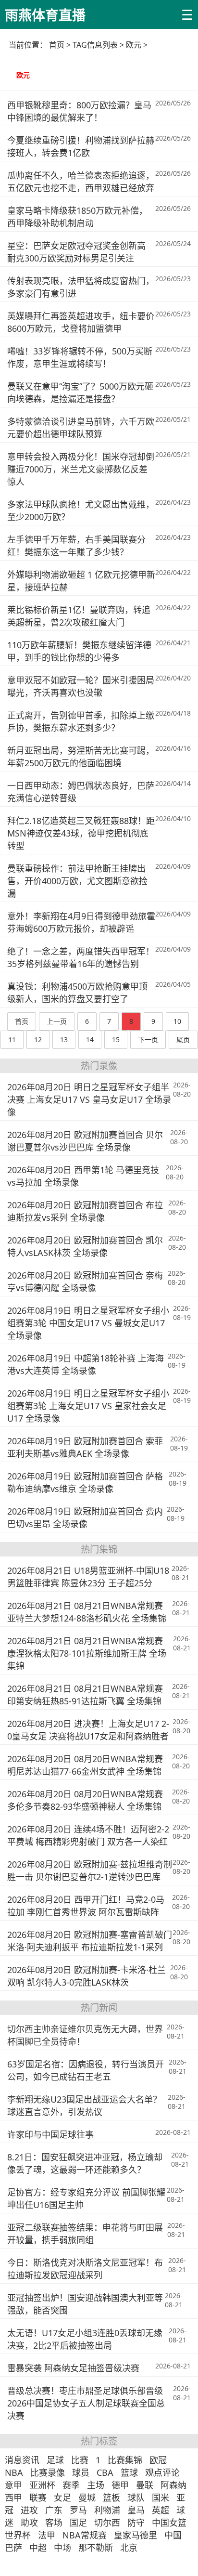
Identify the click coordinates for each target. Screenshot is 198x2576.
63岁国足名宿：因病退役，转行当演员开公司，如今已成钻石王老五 (86, 2070)
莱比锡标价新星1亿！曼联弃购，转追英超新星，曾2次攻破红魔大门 (79, 616)
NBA (14, 2472)
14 (90, 1040)
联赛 (38, 2498)
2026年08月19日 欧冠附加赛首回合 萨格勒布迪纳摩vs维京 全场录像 (85, 1482)
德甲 (120, 2485)
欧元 (23, 75)
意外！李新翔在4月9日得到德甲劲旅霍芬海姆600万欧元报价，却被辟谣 (81, 922)
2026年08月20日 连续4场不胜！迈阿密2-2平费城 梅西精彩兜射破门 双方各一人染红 (88, 1835)
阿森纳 (173, 2485)
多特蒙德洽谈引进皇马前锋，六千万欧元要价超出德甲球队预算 (81, 428)
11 (12, 1040)
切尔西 (107, 2523)
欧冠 (158, 2460)
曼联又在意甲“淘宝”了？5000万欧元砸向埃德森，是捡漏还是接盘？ (80, 392)
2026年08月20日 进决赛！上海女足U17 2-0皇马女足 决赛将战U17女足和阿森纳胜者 (88, 1730)
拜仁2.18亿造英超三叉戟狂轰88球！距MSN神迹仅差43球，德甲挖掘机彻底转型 (81, 833)
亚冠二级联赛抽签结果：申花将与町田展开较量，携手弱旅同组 (85, 2234)
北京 (129, 2548)
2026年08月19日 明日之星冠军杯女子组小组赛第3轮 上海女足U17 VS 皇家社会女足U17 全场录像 (88, 1406)
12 (38, 1040)
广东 (54, 2510)
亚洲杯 (42, 2485)
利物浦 (107, 2510)
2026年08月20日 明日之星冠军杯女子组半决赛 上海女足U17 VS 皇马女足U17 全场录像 (89, 1099)
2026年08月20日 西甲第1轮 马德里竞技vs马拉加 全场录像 (83, 1176)
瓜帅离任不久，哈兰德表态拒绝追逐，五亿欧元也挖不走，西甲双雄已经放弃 (81, 182)
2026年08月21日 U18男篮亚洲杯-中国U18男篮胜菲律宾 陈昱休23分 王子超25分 (88, 1577)
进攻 (29, 2510)
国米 (161, 2498)
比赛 (80, 2460)
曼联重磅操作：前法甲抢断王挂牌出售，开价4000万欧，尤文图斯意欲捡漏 (77, 881)
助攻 (29, 2523)
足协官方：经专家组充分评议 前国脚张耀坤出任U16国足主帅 (86, 2198)
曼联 (145, 2485)
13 (64, 1040)
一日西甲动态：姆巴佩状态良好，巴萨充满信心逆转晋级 (81, 792)
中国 (173, 2535)
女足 (62, 2498)
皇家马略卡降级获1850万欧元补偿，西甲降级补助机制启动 (77, 217)
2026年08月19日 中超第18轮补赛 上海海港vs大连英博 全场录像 (86, 1364)
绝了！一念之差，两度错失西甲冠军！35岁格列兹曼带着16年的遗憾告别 (81, 957)
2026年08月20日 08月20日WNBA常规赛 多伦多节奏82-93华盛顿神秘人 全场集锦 (85, 1800)
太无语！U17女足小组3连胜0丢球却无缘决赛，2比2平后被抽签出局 (85, 2339)
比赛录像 (48, 2472)
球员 (81, 2472)
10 (177, 1021)
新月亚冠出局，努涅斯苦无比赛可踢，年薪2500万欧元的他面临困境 (81, 757)
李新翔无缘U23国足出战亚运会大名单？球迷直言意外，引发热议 (84, 2105)
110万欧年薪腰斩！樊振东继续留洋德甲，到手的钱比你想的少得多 (79, 651)
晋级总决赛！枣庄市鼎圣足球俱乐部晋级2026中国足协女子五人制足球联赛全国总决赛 (86, 2403)
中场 (62, 2548)
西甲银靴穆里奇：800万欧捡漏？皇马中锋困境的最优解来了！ (79, 111)
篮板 (111, 2498)
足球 (55, 2460)
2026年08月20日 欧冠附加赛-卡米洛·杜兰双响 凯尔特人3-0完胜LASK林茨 (87, 1976)
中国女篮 (169, 2523)
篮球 (129, 2472)
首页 (57, 45)
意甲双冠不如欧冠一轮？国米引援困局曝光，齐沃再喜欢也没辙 (81, 686)
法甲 (47, 2535)
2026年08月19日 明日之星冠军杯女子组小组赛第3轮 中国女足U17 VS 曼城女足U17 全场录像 (88, 1323)
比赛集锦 (125, 2460)
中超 (38, 2548)
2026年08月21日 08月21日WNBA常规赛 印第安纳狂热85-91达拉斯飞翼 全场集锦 (85, 1695)
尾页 (183, 1040)
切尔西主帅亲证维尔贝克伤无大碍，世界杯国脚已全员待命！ (85, 2035)
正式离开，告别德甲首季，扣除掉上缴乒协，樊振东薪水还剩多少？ (81, 721)
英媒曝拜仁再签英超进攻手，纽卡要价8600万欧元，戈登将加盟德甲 (81, 322)
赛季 (71, 2485)
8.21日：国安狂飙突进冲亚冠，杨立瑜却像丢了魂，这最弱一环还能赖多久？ (85, 2163)
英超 (161, 2510)
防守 (136, 2523)
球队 (136, 2498)
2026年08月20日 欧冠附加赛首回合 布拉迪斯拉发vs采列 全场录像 (85, 1211)
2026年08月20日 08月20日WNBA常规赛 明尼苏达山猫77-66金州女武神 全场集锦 (85, 1765)
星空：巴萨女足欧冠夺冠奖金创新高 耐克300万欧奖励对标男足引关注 (76, 252)
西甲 (13, 2498)
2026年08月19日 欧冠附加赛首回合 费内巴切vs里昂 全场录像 (85, 1517)
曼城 (87, 2498)
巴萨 (13, 2548)
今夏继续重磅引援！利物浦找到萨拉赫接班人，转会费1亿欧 (81, 146)
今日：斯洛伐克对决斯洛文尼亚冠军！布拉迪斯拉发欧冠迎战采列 (85, 2269)
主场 (96, 2485)
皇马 (136, 2510)
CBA (105, 2472)
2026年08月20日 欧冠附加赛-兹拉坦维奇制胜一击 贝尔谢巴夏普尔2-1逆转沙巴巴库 (90, 1870)
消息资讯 (22, 2460)
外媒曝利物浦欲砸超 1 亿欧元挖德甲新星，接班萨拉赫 (81, 581)
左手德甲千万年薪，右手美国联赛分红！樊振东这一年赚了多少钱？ (76, 546)
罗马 (78, 2510)
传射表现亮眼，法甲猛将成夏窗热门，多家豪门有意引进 (81, 287)
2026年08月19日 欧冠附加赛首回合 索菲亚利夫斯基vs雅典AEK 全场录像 (85, 1447)
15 (116, 1040)
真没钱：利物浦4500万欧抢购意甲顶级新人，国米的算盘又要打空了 (77, 993)
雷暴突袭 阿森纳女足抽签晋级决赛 (73, 2368)
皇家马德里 (136, 2535)
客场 (54, 2523)
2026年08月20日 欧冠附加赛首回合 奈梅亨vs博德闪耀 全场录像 (85, 1281)
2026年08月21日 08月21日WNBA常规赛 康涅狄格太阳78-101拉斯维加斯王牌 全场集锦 (87, 1653)
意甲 (13, 2485)
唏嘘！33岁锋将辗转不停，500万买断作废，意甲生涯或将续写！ (80, 357)
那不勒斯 (96, 2548)
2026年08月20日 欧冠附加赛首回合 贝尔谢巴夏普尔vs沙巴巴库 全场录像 (85, 1141)
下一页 (148, 1040)
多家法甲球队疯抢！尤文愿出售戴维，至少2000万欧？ (81, 510)
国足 (78, 2523)
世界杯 (18, 2535)
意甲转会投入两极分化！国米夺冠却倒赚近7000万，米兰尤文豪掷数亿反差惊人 (81, 469)
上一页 (57, 1021)
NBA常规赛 (85, 2535)
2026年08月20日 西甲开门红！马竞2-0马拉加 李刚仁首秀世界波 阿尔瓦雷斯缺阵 (86, 1906)
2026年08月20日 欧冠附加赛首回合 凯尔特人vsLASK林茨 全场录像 (85, 1246)
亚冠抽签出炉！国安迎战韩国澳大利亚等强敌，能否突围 (85, 2304)
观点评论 (162, 2472)
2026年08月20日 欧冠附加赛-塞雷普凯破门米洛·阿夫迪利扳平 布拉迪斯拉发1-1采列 (90, 1941)
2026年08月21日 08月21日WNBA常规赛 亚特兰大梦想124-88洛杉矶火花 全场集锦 (87, 1612)
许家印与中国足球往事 (50, 2134)
